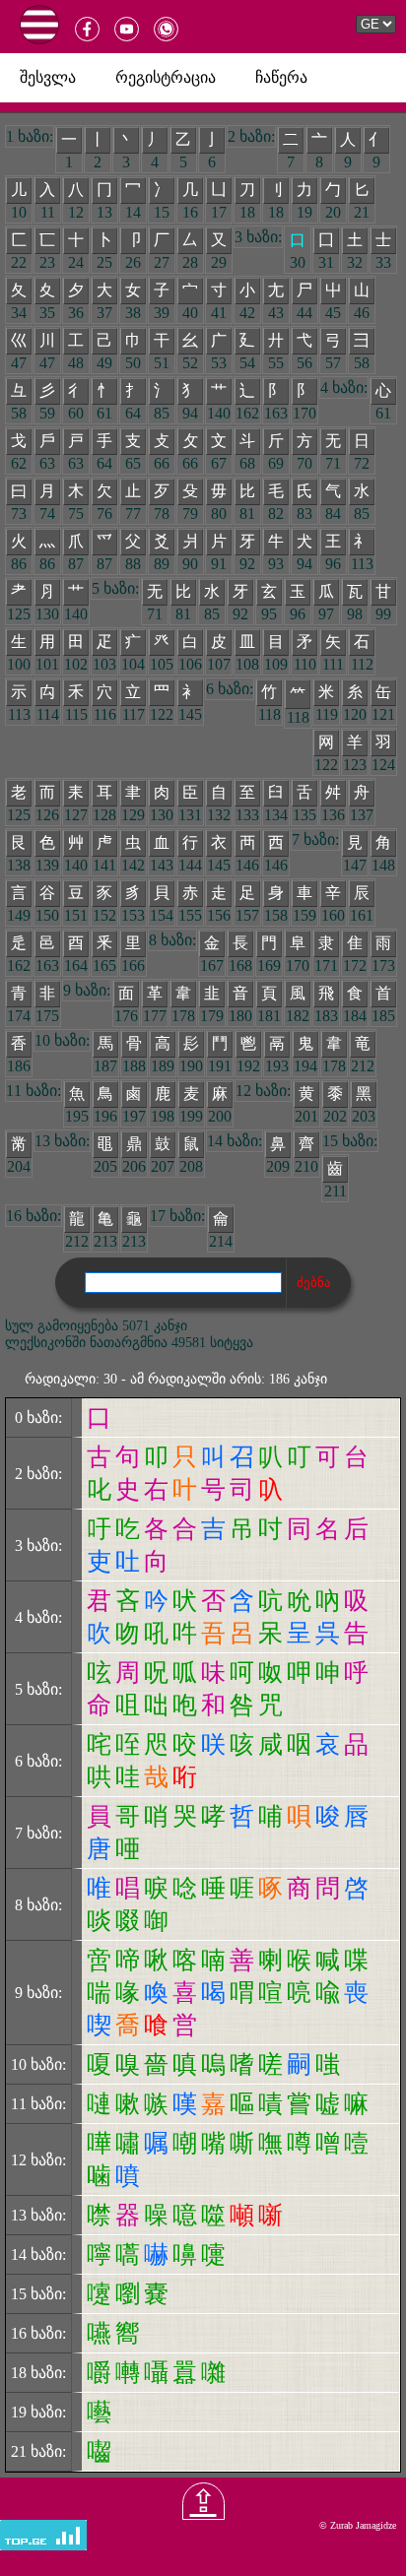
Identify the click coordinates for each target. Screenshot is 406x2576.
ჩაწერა (281, 77)
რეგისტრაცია (166, 77)
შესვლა (48, 77)
